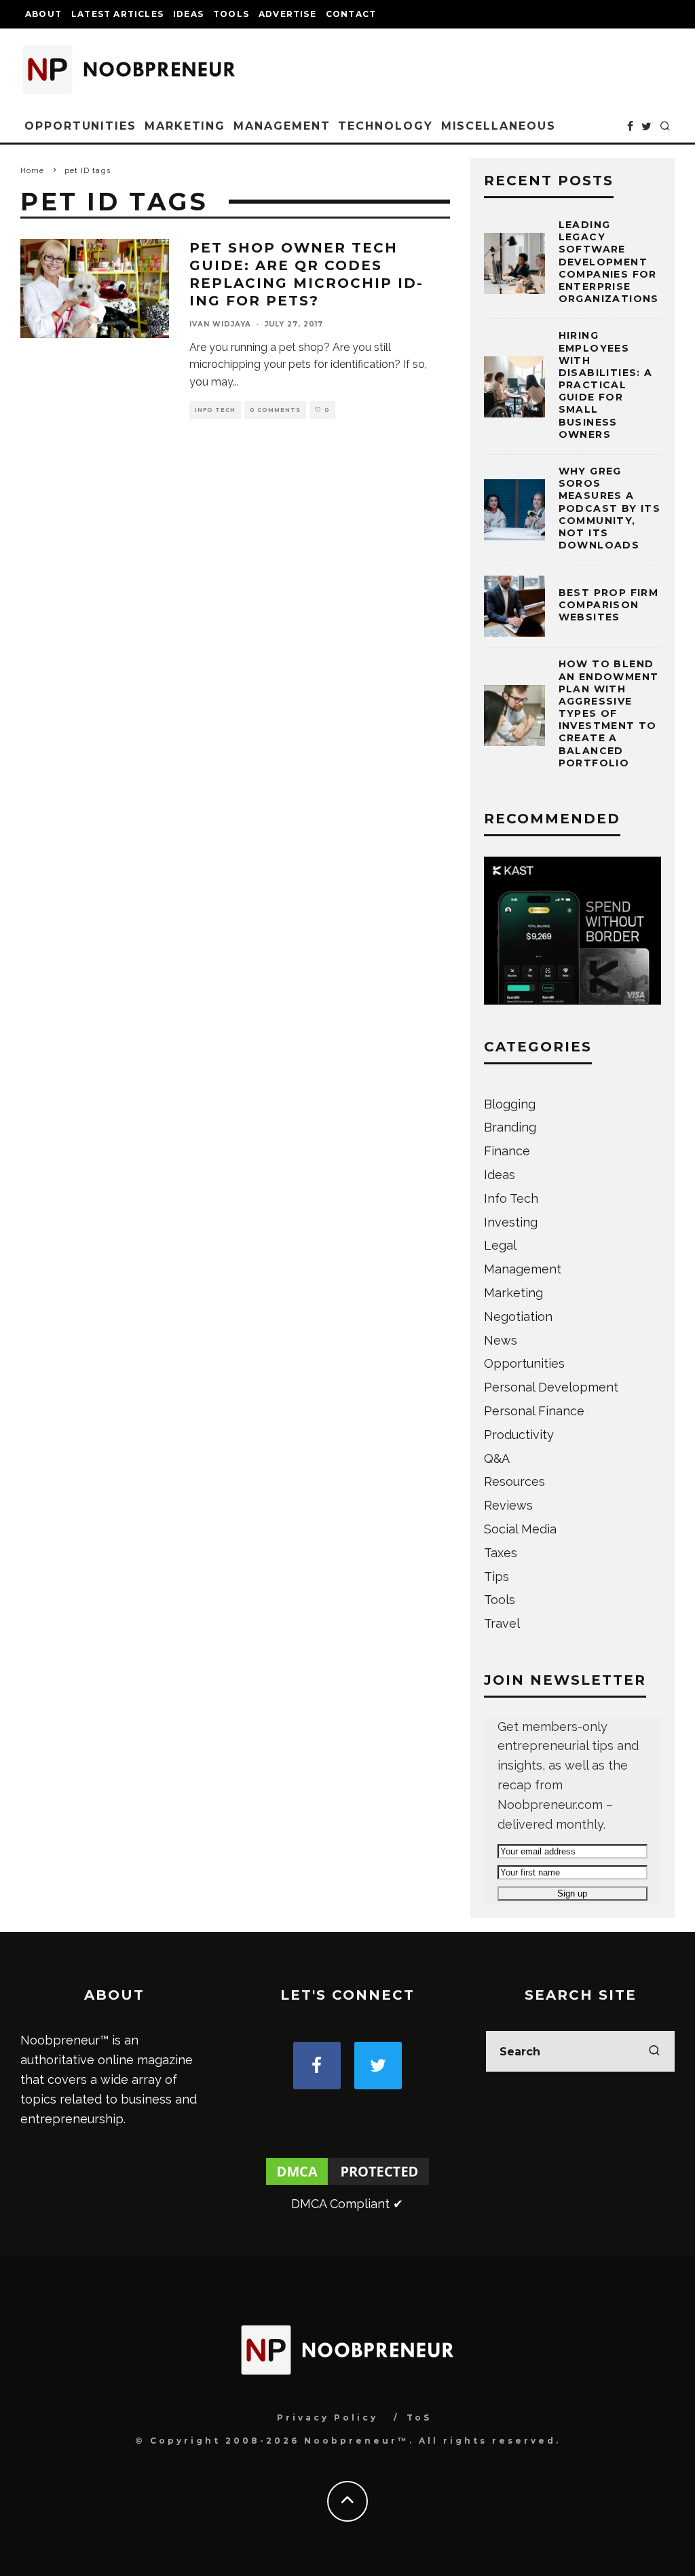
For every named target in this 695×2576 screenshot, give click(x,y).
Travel (502, 1623)
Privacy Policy (327, 2418)
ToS (419, 2418)
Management (282, 126)
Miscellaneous (499, 126)
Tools (231, 14)
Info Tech (215, 410)
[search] (654, 2051)
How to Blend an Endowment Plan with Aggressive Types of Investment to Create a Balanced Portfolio (609, 713)
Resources (514, 1481)
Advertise (287, 14)
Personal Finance (534, 1411)
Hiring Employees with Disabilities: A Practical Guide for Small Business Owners (606, 385)
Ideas (188, 14)
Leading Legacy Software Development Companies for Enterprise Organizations (609, 262)
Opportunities (80, 126)
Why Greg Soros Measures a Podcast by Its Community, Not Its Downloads (610, 508)
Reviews (508, 1505)
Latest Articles (117, 14)
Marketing (185, 126)
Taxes (501, 1553)
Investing (511, 1222)
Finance (507, 1151)
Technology (385, 126)
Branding (510, 1127)
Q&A (497, 1458)
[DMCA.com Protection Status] (347, 2184)
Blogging (510, 1104)
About (43, 14)
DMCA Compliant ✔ (347, 2204)
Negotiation (518, 1317)
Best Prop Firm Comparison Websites (609, 605)
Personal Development (551, 1387)
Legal (500, 1245)
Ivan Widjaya (220, 324)
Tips (496, 1576)
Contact (351, 14)
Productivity (519, 1435)
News (501, 1340)
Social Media (520, 1529)
